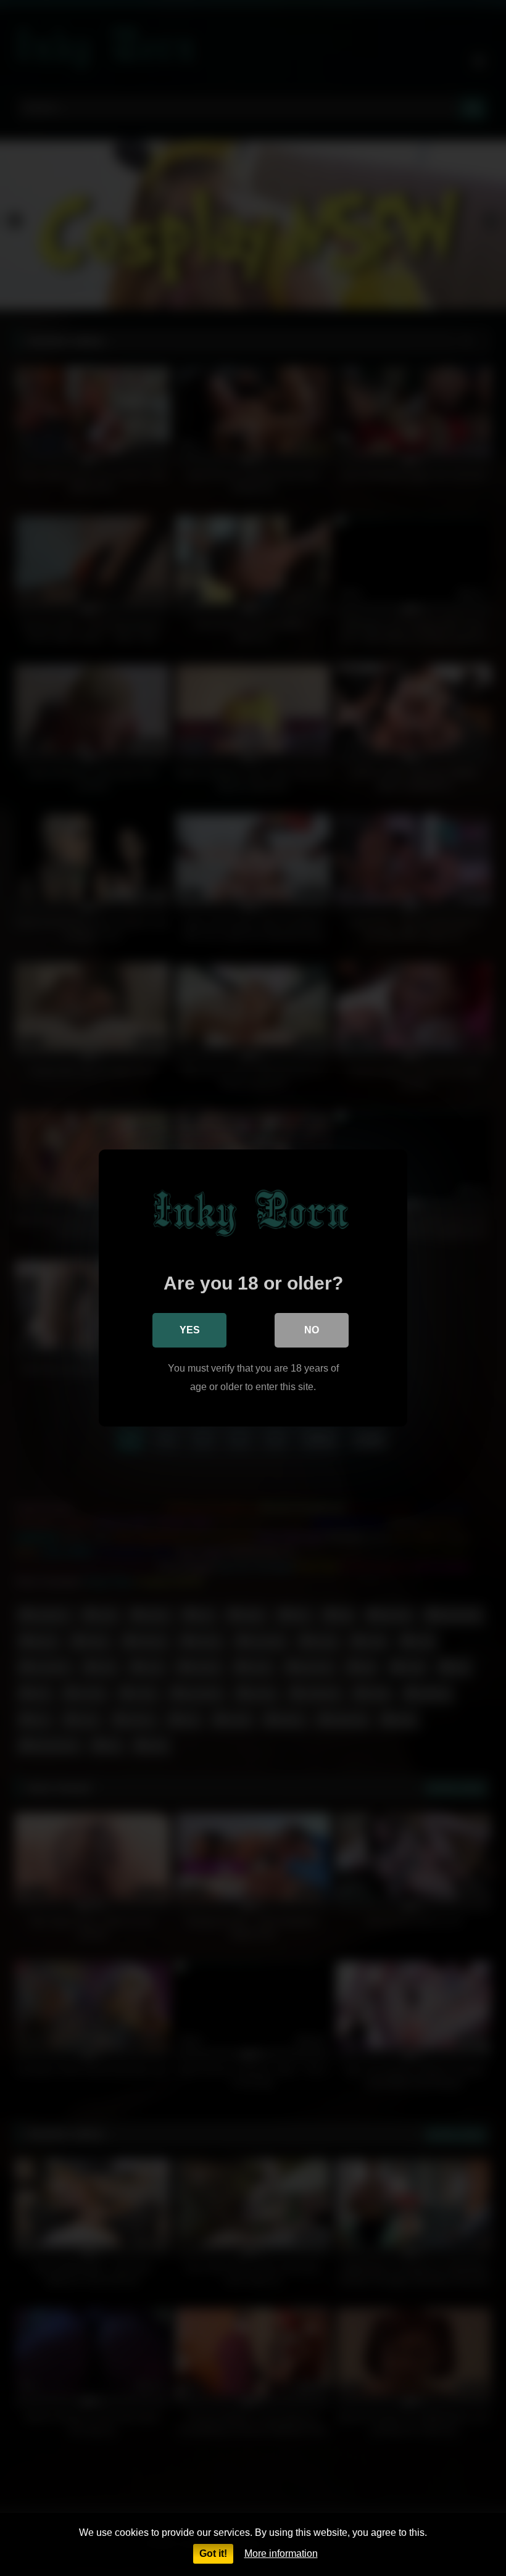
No (312, 1330)
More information (281, 2553)
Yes (190, 1330)
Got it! (213, 2553)
